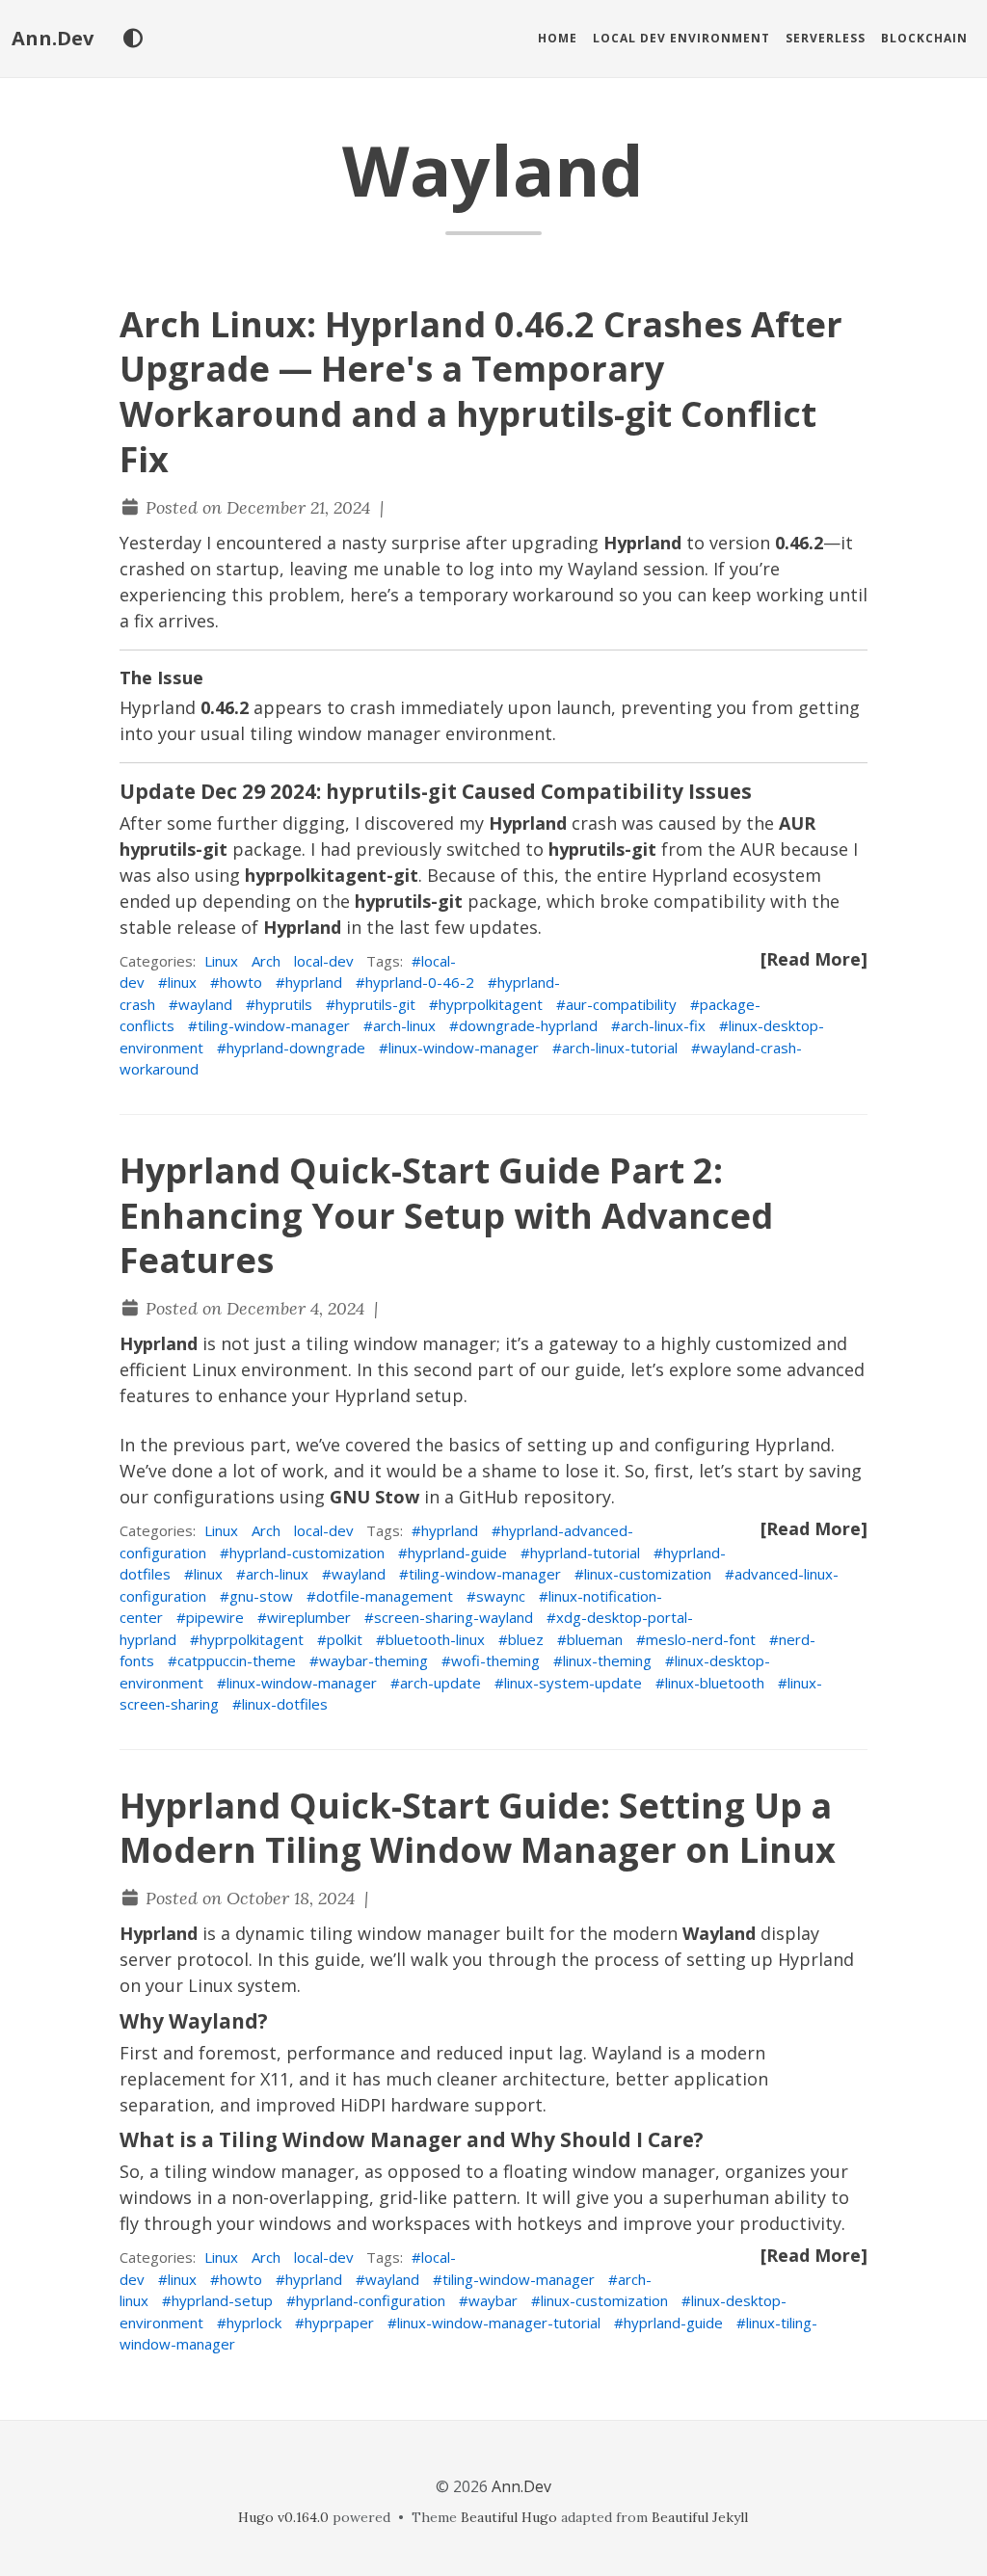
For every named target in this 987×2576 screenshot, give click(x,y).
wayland (205, 1004)
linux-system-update (573, 1683)
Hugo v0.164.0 (283, 2517)
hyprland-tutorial (585, 1553)
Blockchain (924, 38)
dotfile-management (385, 1596)
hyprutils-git (375, 1004)
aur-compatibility (621, 1004)
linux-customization (648, 1574)
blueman (595, 1639)
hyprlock (254, 2323)
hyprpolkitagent (491, 1004)
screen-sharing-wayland (453, 1617)
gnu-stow (261, 1596)
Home (558, 38)
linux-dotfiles (285, 1704)
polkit (345, 1639)
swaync (501, 1596)
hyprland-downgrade (296, 1048)
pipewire (215, 1617)
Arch (266, 961)
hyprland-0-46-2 (420, 982)
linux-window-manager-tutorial (499, 2323)
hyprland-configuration (371, 2300)
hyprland (314, 982)
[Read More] (814, 959)
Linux (221, 961)
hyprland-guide (457, 1553)
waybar (493, 2300)
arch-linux (404, 1025)
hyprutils (284, 1004)
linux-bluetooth (715, 1683)
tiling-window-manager (274, 1025)
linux (182, 982)
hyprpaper (339, 2323)
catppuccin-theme (237, 1660)
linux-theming (607, 1660)
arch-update (440, 1683)
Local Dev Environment (681, 38)
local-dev (324, 961)
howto (241, 982)
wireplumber (309, 1617)
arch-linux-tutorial (620, 1048)
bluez (526, 1639)
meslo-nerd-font (701, 1639)
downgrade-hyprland (528, 1025)
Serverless (826, 38)
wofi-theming (495, 1660)
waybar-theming (373, 1660)
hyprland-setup (222, 2300)
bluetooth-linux (435, 1639)
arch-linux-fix (663, 1025)
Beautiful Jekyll (700, 2517)
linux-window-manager (464, 1048)
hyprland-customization (307, 1553)
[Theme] (133, 39)
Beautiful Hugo (509, 2517)
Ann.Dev (53, 38)
